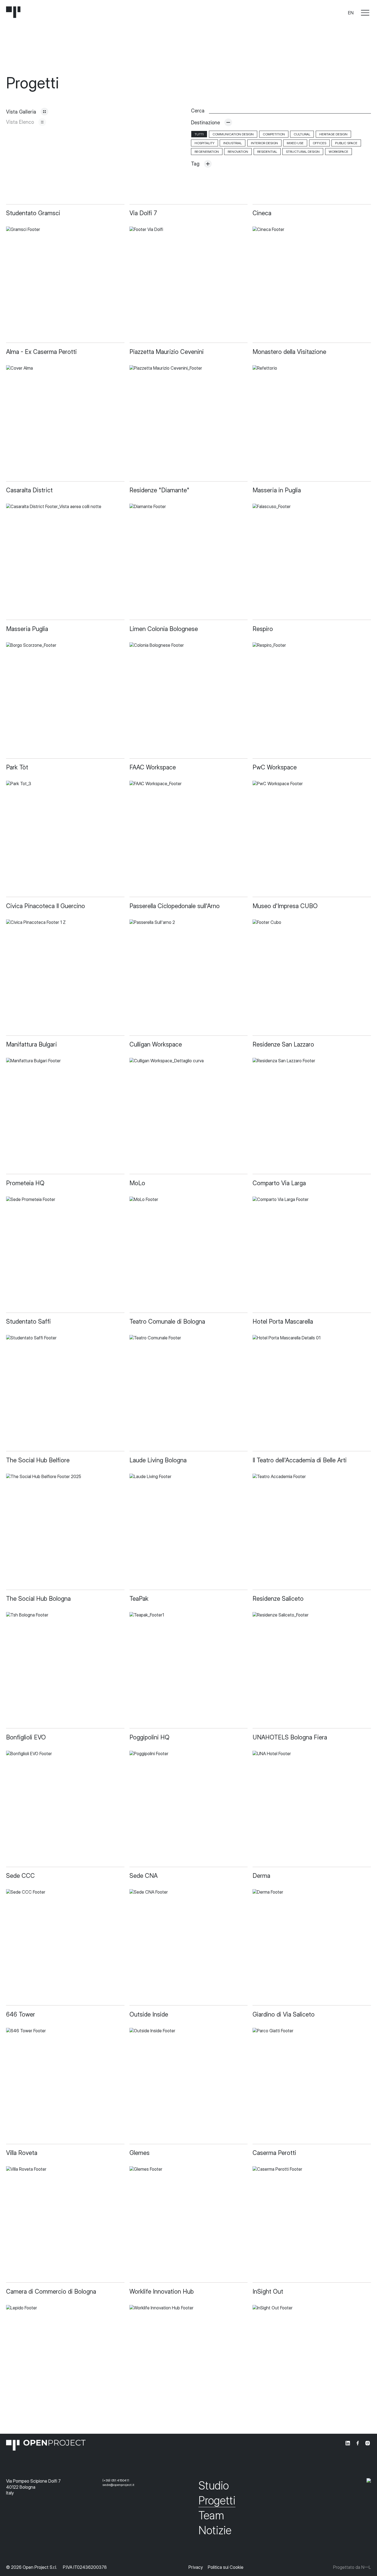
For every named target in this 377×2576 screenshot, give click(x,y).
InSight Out (268, 2291)
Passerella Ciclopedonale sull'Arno (175, 906)
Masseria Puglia (27, 629)
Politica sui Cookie (226, 2567)
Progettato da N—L (352, 2567)
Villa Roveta (22, 2153)
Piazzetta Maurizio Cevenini (167, 352)
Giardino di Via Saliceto (284, 2014)
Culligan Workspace (156, 1044)
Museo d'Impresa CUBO (285, 906)
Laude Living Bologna (158, 1460)
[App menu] (365, 13)
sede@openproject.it (118, 2485)
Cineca (262, 213)
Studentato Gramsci (33, 213)
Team (211, 2515)
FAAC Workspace (153, 767)
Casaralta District (29, 490)
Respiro (263, 629)
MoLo (137, 1183)
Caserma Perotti (274, 2153)
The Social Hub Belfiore (38, 1460)
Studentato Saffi (28, 1321)
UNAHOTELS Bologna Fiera (290, 1737)
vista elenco (20, 122)
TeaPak (139, 1599)
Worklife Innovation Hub (162, 2291)
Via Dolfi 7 (143, 213)
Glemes (140, 2153)
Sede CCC (20, 1876)
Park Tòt (17, 767)
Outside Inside (149, 2014)
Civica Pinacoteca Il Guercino (46, 906)
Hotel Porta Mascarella (283, 1321)
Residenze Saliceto (278, 1599)
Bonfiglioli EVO (26, 1737)
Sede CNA (144, 1876)
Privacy (196, 2567)
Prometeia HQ (25, 1183)
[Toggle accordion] (228, 123)
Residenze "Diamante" (159, 490)
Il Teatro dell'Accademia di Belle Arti (300, 1460)
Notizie (215, 2530)
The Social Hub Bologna (38, 1599)
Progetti (217, 2500)
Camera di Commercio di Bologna (51, 2291)
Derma (261, 1876)
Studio (214, 2486)
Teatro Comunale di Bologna (167, 1321)
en (351, 13)
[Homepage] (13, 13)
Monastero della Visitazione (289, 352)
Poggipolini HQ (149, 1737)
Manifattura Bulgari (31, 1044)
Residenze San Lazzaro (283, 1044)
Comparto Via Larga (279, 1183)
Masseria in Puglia (277, 490)
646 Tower (21, 2014)
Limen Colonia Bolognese (164, 629)
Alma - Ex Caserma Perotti (41, 352)
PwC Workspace (275, 767)
